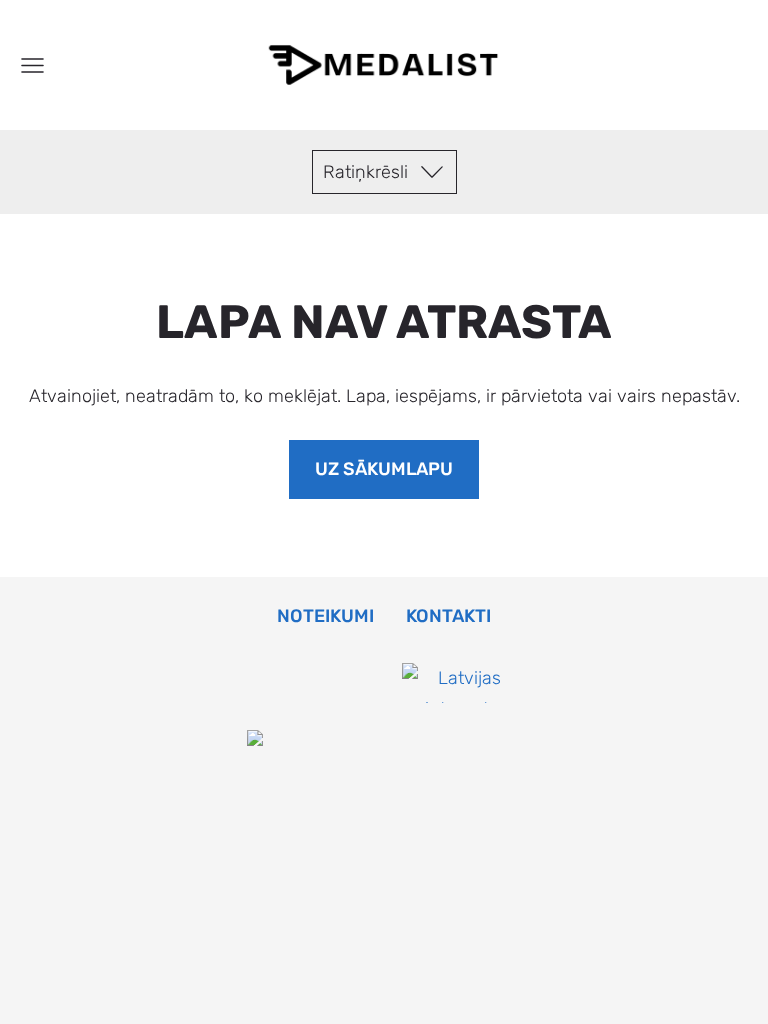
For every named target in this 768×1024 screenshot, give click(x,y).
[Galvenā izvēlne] (32, 65)
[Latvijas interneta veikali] (462, 740)
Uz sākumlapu (384, 469)
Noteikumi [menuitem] (325, 616)
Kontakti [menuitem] (448, 616)
